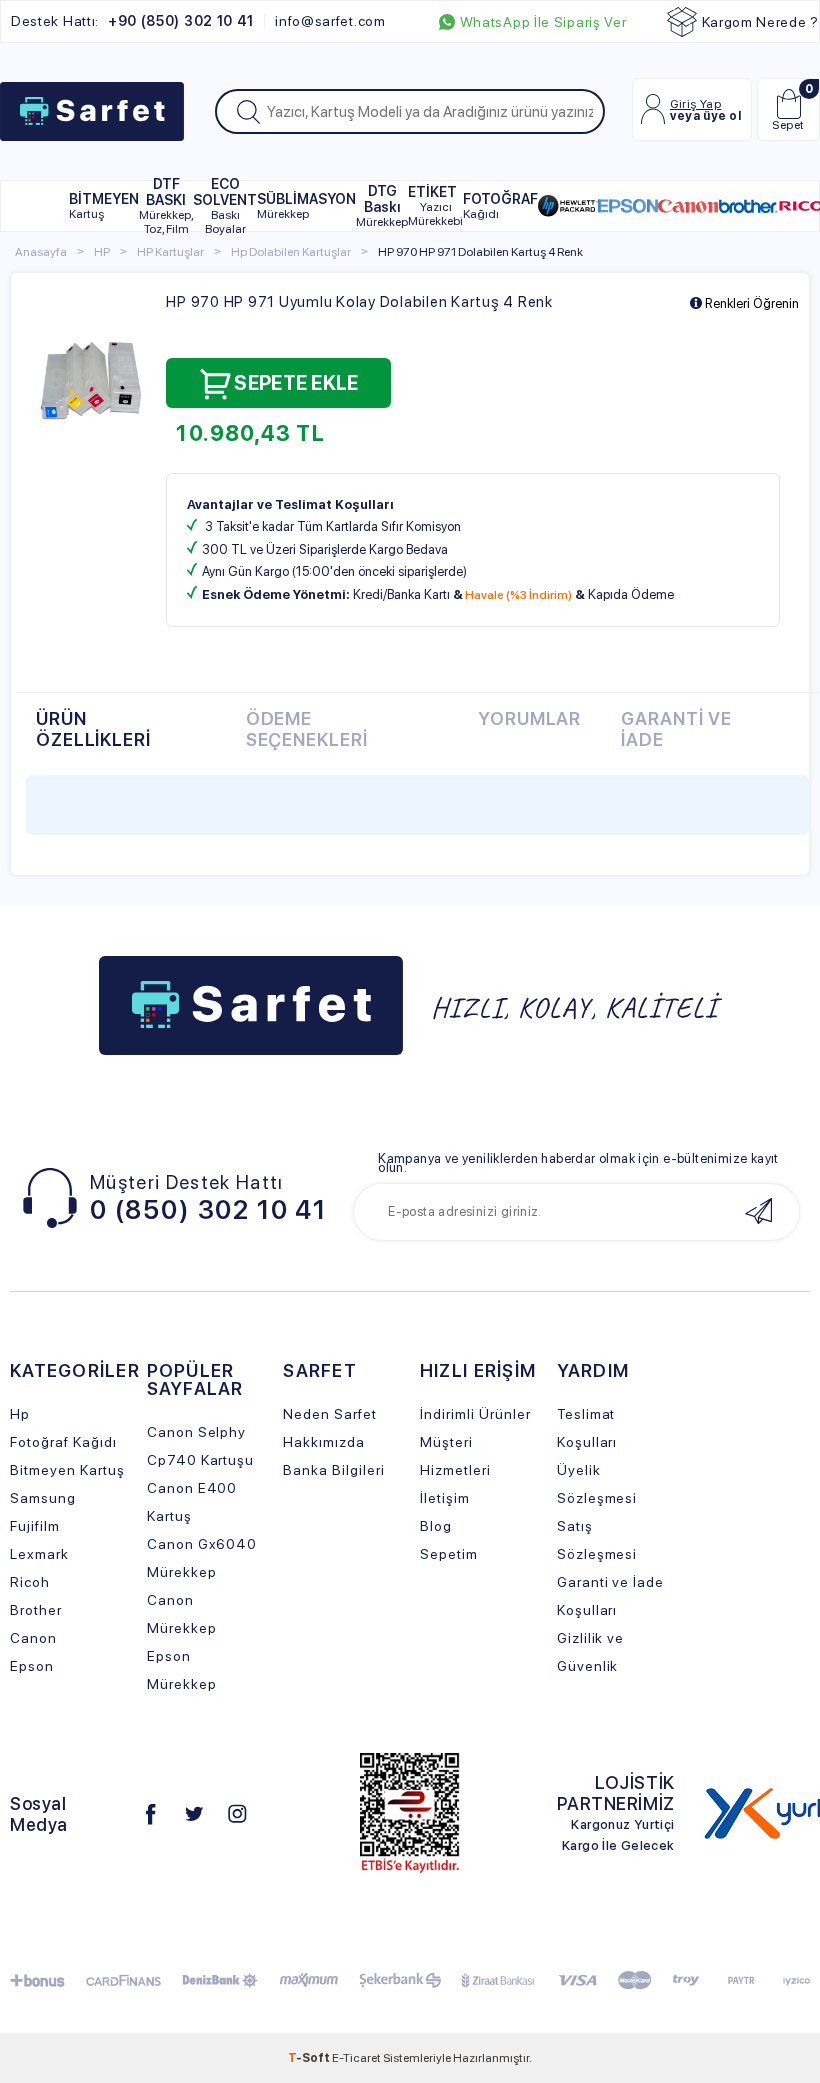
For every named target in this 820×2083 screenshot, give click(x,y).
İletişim (445, 1498)
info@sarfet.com (330, 21)
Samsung (43, 1498)
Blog (436, 1526)
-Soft (310, 2058)
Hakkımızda (324, 1442)
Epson (32, 1666)
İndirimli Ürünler (475, 1414)
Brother (36, 1610)
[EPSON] (628, 206)
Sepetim (449, 1554)
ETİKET (435, 206)
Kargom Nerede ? (761, 22)
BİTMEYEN (104, 206)
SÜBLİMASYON (306, 206)
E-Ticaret (356, 2058)
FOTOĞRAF (500, 206)
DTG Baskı (382, 206)
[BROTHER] (748, 206)
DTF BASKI (166, 206)
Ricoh (30, 1582)
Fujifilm (35, 1526)
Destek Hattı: (132, 21)
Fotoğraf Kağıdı (63, 1442)
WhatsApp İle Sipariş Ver (543, 22)
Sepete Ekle (296, 383)
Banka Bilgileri (334, 1470)
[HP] (568, 206)
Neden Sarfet (330, 1414)
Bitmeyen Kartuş (67, 1470)
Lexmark (39, 1554)
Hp (20, 1414)
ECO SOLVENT (225, 206)
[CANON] (688, 206)
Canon (33, 1638)
